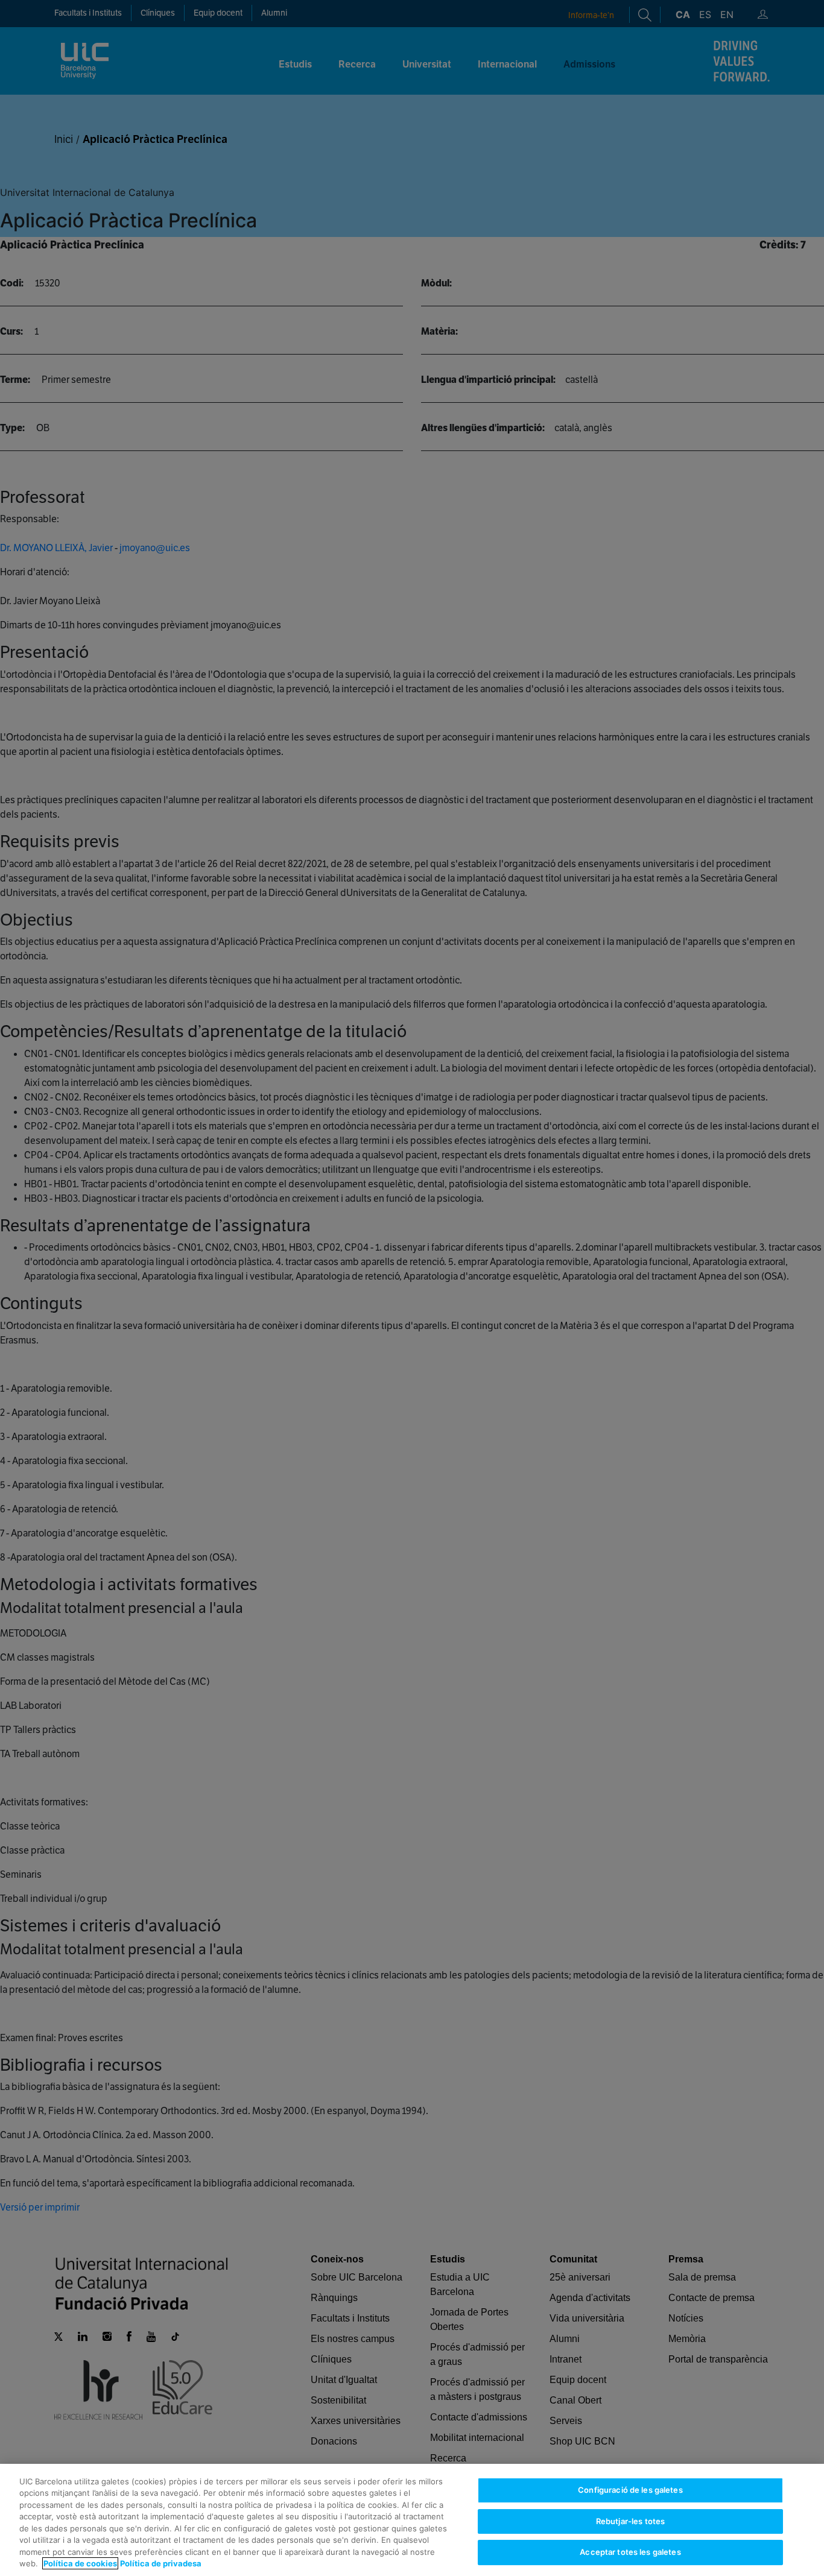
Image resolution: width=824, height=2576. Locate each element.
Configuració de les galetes (630, 2490)
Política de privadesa (161, 2563)
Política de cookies (80, 2563)
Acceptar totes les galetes (630, 2552)
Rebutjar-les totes (630, 2521)
